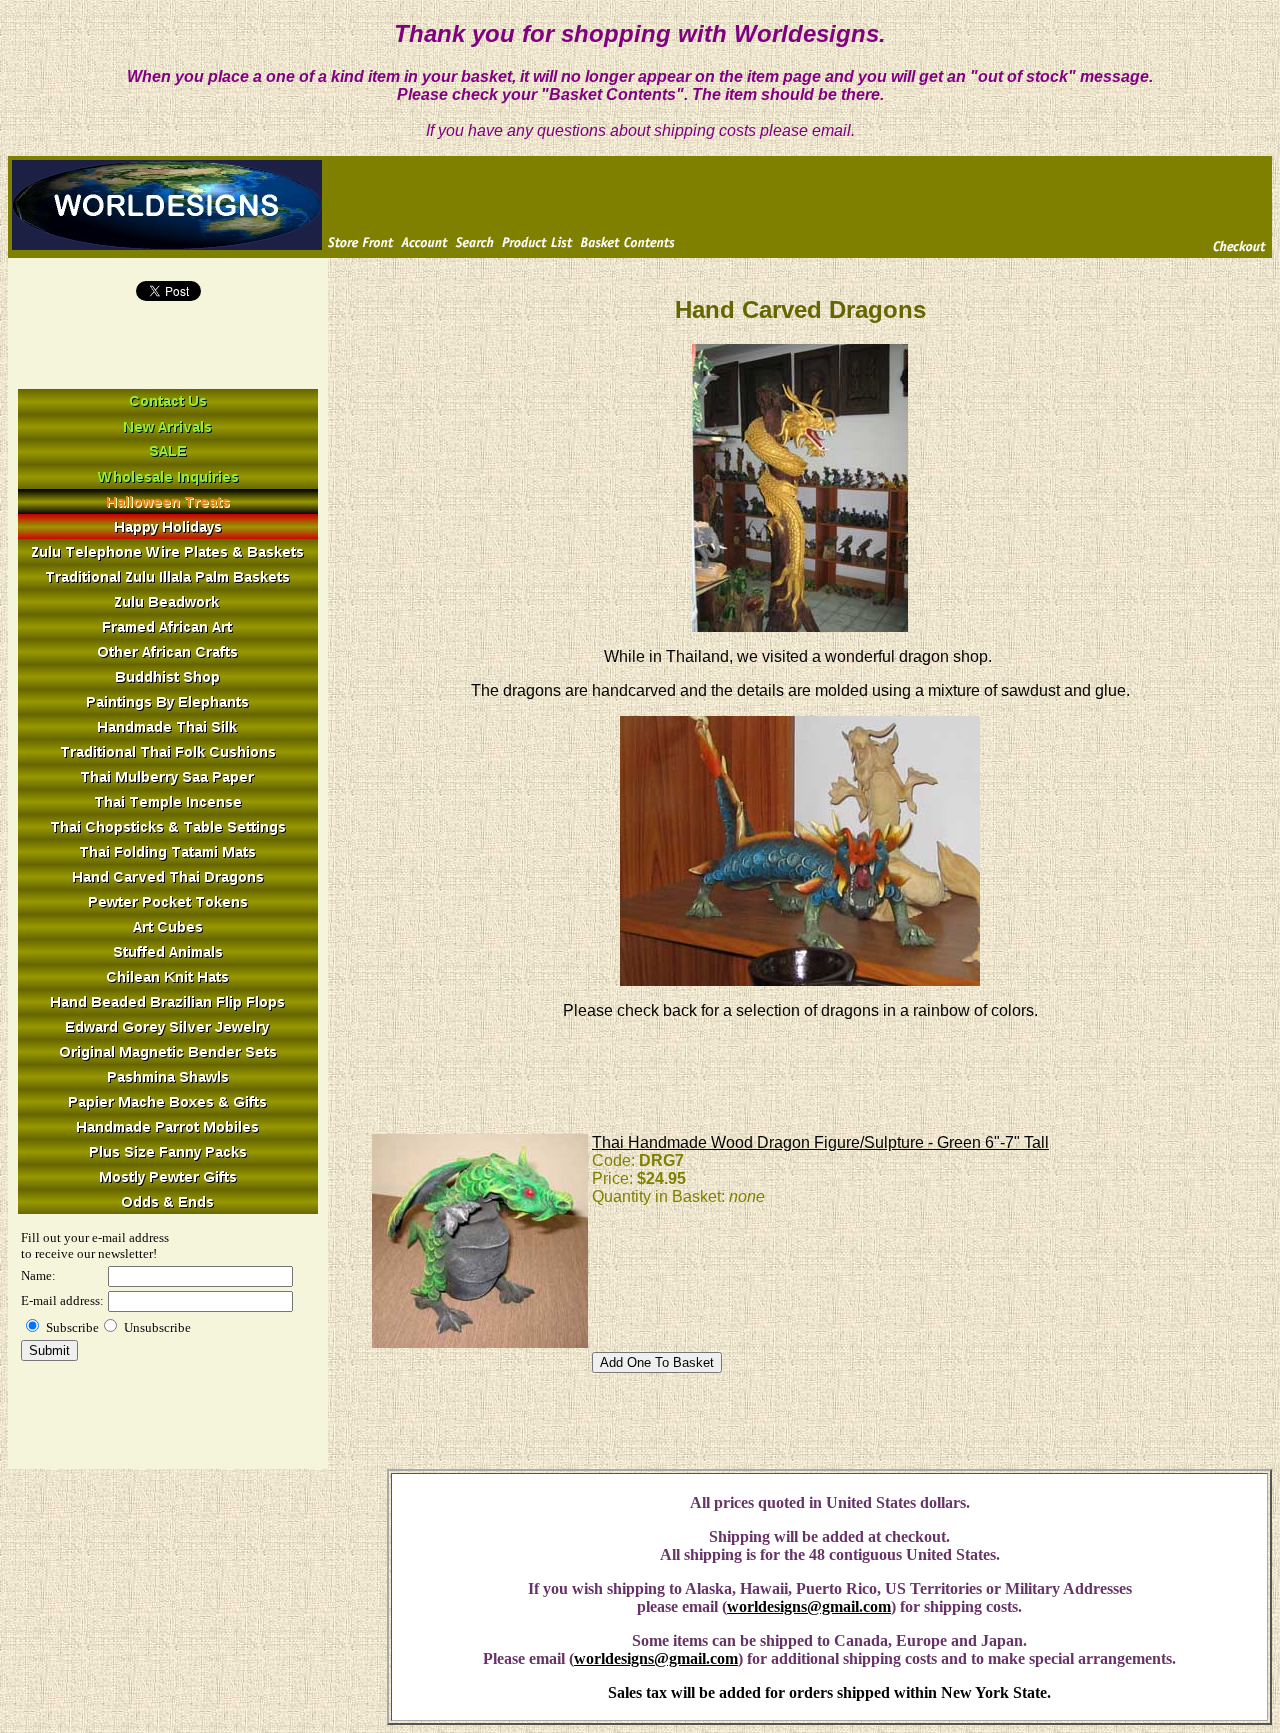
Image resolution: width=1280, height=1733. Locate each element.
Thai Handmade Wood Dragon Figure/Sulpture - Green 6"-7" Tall (820, 1142)
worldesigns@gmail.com (809, 1606)
